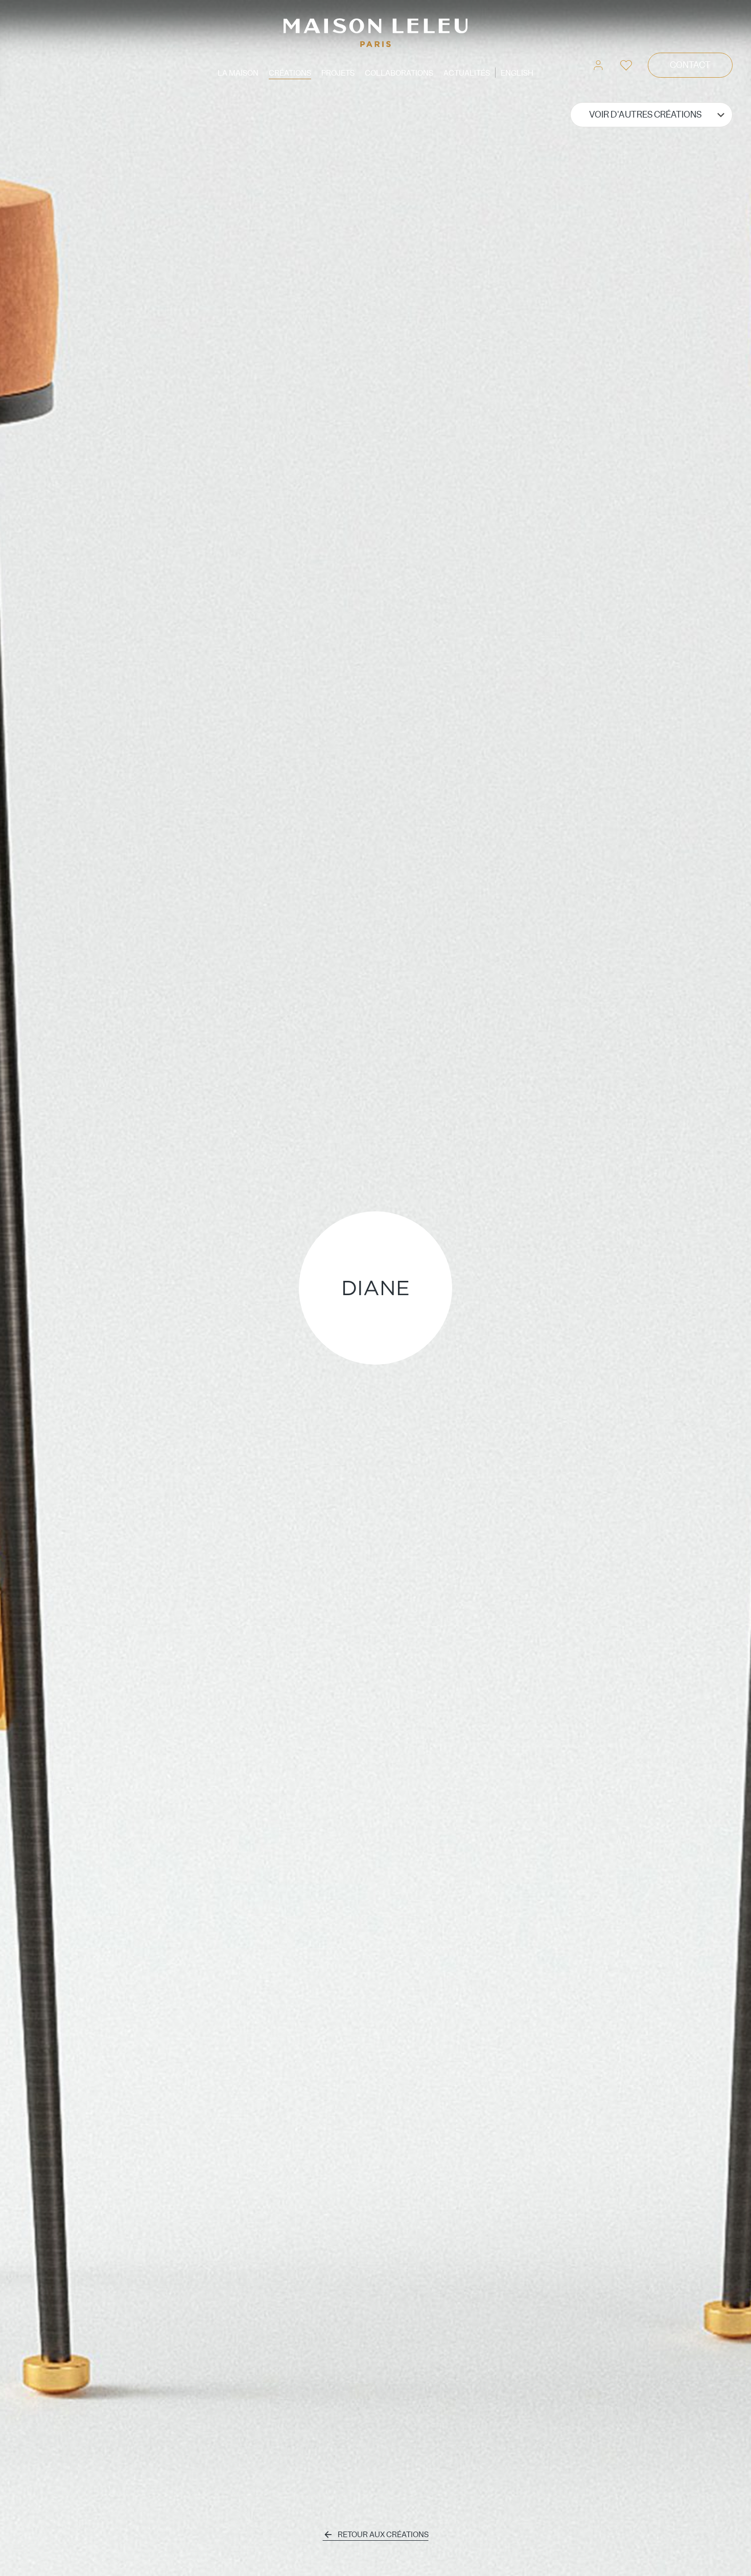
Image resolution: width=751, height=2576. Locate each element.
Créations (290, 73)
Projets (338, 73)
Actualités (467, 73)
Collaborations (399, 73)
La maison (238, 73)
